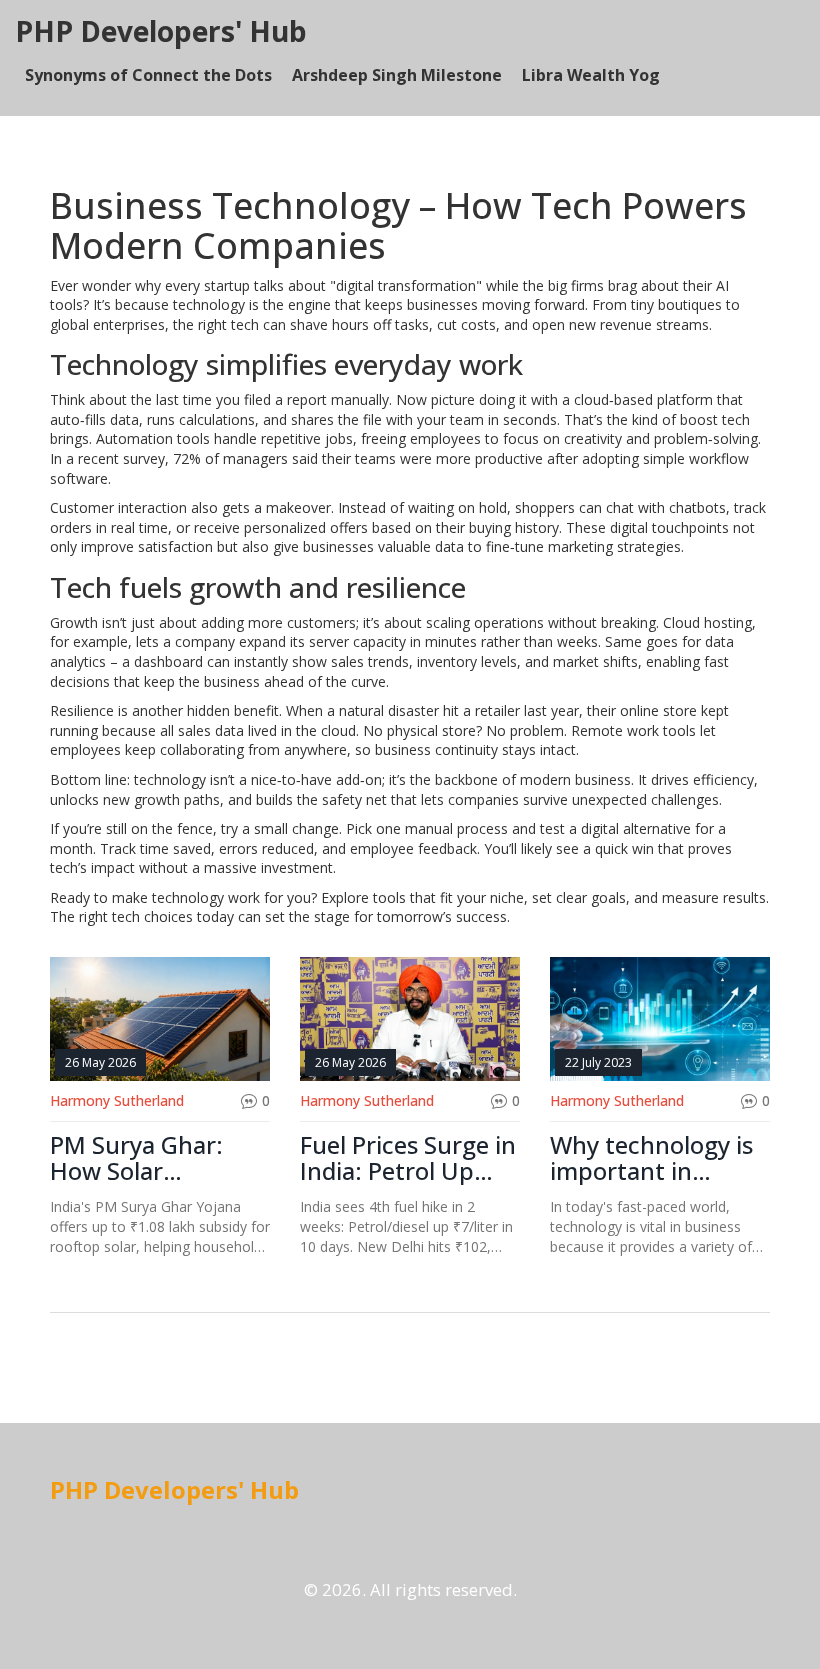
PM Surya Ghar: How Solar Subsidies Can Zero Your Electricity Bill (155, 1158)
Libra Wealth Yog (591, 75)
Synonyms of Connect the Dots (148, 75)
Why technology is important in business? (651, 1158)
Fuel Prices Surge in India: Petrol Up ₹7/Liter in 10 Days (408, 1158)
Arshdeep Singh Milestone (397, 75)
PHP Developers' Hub (161, 32)
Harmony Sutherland (117, 1100)
